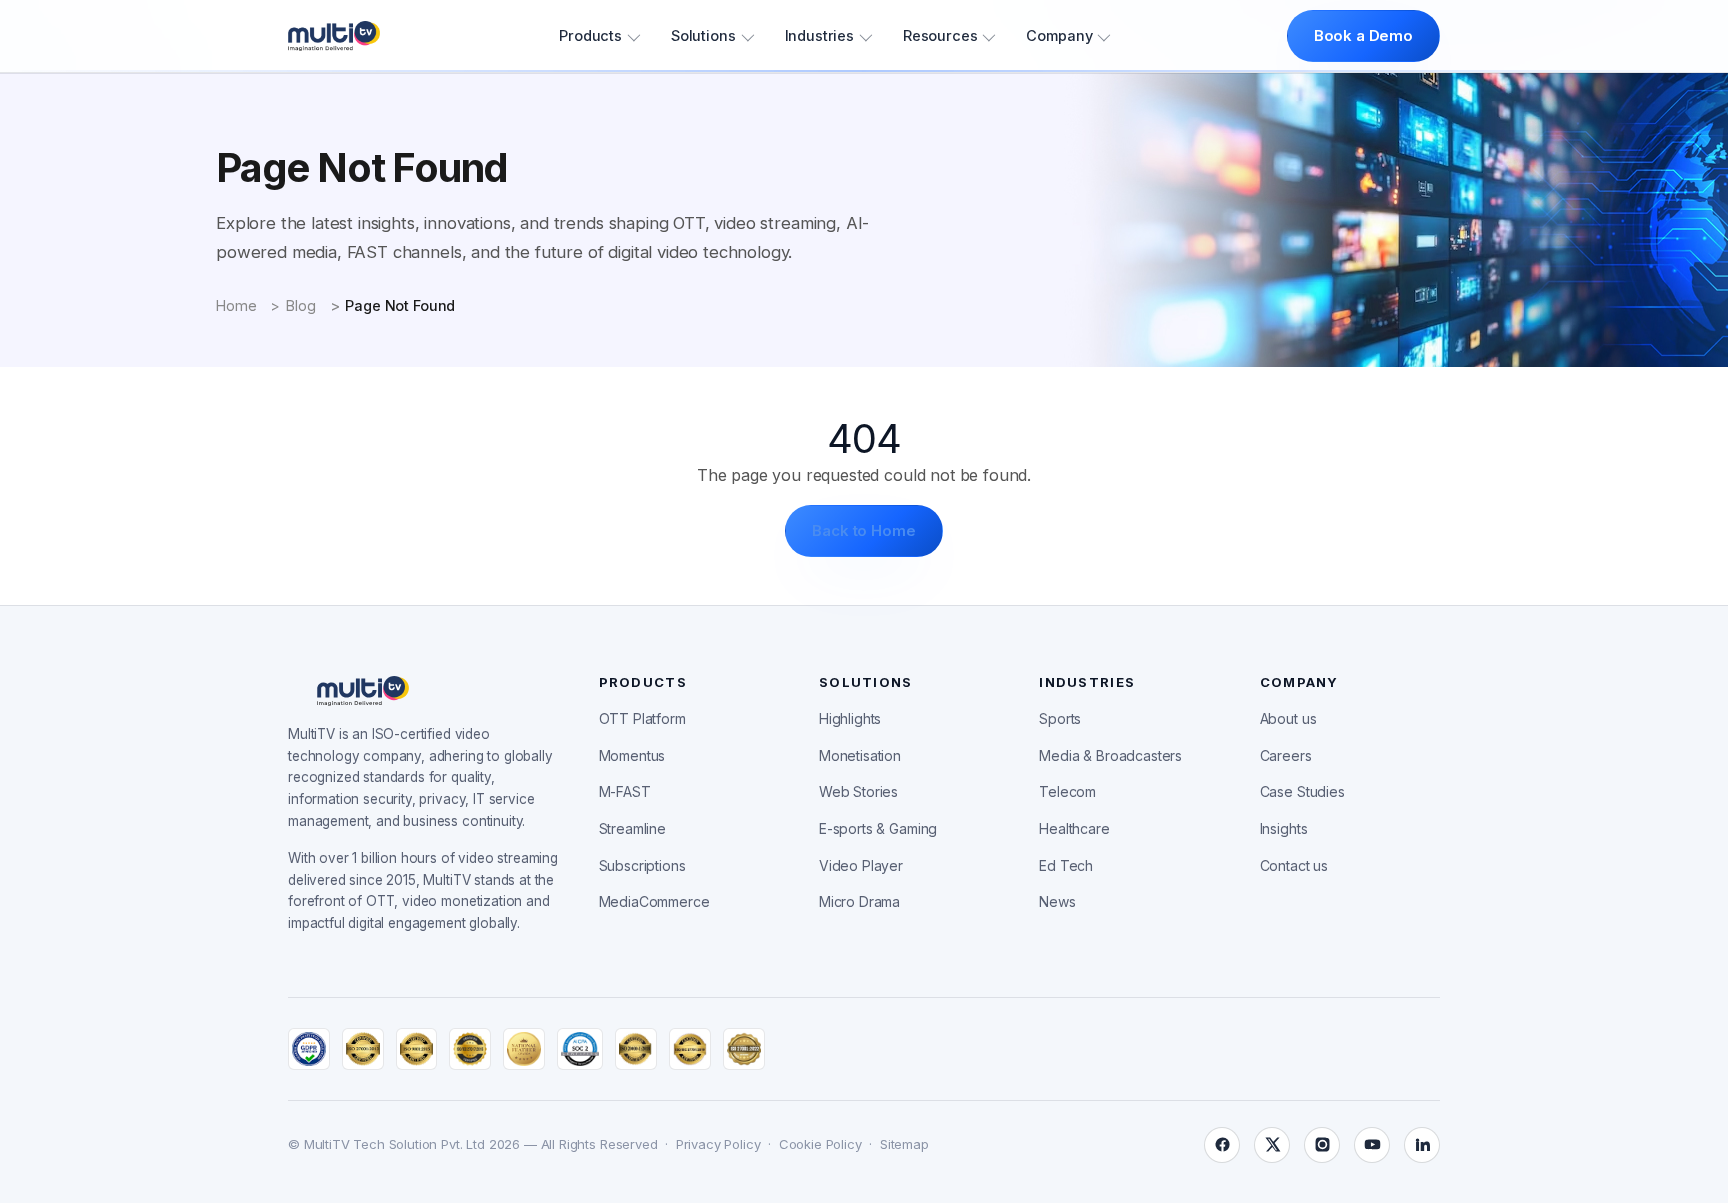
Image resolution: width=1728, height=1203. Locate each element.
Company (1059, 35)
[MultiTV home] (334, 36)
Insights (1284, 828)
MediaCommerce (654, 901)
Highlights (850, 718)
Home (236, 305)
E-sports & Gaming (878, 828)
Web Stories (858, 791)
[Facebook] (1222, 1145)
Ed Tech (1066, 865)
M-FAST (625, 791)
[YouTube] (1372, 1145)
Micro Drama (859, 901)
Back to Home (863, 530)
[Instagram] (1322, 1145)
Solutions (703, 35)
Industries (819, 35)
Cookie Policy (820, 1144)
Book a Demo (1363, 35)
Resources (940, 35)
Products (590, 35)
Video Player (861, 865)
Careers (1286, 755)
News (1057, 901)
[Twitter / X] (1272, 1145)
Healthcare (1074, 828)
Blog (300, 305)
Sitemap (904, 1144)
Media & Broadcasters (1110, 755)
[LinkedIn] (1422, 1145)
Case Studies (1302, 791)
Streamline (632, 828)
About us (1288, 718)
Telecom (1067, 791)
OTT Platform (642, 718)
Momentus (632, 755)
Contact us (1294, 865)
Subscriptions (642, 865)
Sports (1060, 718)
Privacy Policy (718, 1144)
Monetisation (860, 755)
